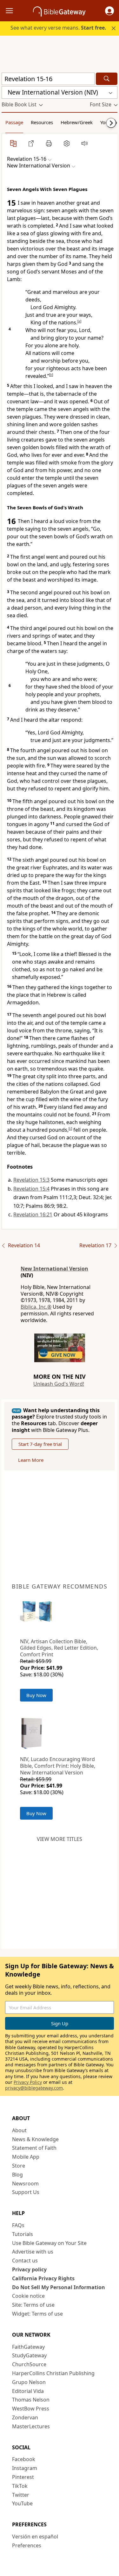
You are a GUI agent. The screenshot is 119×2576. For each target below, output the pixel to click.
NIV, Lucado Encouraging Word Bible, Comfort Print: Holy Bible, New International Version (58, 1766)
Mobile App (26, 2157)
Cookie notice (28, 2296)
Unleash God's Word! (59, 1384)
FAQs (18, 2225)
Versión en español (35, 2537)
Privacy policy (29, 2269)
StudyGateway (29, 2355)
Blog (17, 2175)
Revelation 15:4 (31, 1189)
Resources (42, 122)
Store (19, 2166)
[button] (109, 11)
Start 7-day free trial (40, 1444)
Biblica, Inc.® (36, 1307)
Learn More (31, 1460)
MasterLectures (31, 2426)
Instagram (25, 2468)
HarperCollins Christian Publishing (53, 2373)
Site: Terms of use (33, 2305)
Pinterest (23, 2477)
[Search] (107, 79)
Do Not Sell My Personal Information (59, 2287)
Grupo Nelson (29, 2382)
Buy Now (36, 1695)
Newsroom (25, 2183)
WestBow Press (31, 2409)
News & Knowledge (35, 2139)
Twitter (21, 2495)
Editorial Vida (28, 2391)
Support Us (26, 2192)
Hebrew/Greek (77, 122)
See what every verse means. (58, 28)
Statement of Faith (34, 2148)
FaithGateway (28, 2347)
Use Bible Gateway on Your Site (49, 2243)
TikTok (20, 2486)
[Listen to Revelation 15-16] (84, 143)
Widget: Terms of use (37, 2314)
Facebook (24, 2459)
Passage (14, 122)
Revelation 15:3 (31, 1180)
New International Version (54, 1269)
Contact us (25, 2261)
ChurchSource (29, 2364)
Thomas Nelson (31, 2400)
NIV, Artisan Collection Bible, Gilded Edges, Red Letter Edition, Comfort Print (59, 1648)
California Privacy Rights (43, 2278)
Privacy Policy (28, 2082)
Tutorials (23, 2234)
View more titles (60, 1839)
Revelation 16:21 (33, 1214)
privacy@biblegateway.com (34, 2088)
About (19, 2130)
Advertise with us (33, 2252)
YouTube (22, 2503)
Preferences (27, 2545)
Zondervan (25, 2417)
